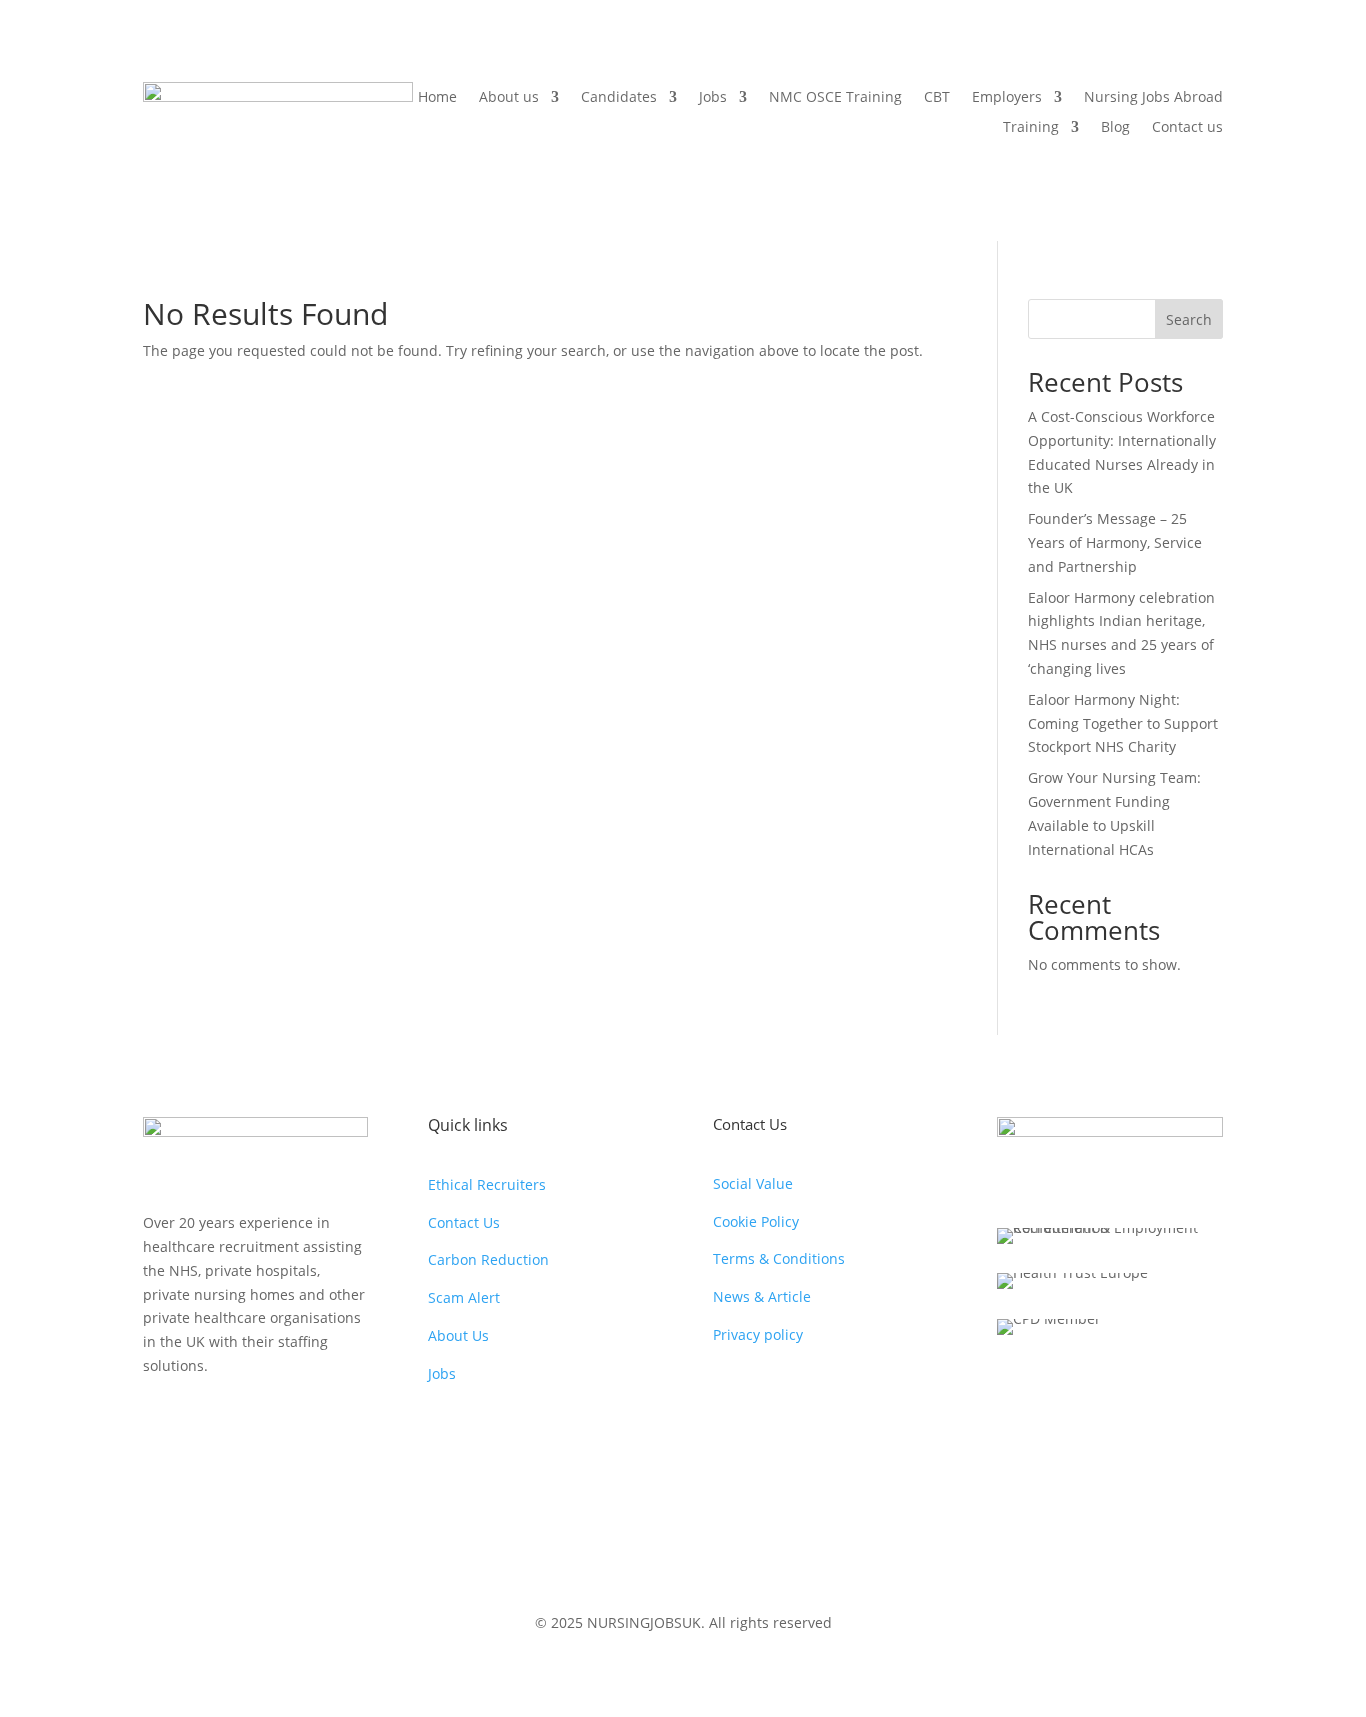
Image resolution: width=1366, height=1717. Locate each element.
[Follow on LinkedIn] (279, 1423)
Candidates (619, 98)
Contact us (1187, 128)
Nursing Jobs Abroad (1153, 98)
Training (1031, 128)
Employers (1007, 98)
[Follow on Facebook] (159, 1423)
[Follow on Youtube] (239, 1423)
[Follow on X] (199, 1423)
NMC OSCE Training (835, 98)
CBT (937, 98)
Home (437, 98)
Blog (1115, 128)
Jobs (713, 98)
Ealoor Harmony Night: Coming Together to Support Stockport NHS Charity (1123, 723)
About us (509, 98)
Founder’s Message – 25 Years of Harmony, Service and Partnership (1115, 542)
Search (1189, 319)
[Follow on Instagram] (319, 1423)
